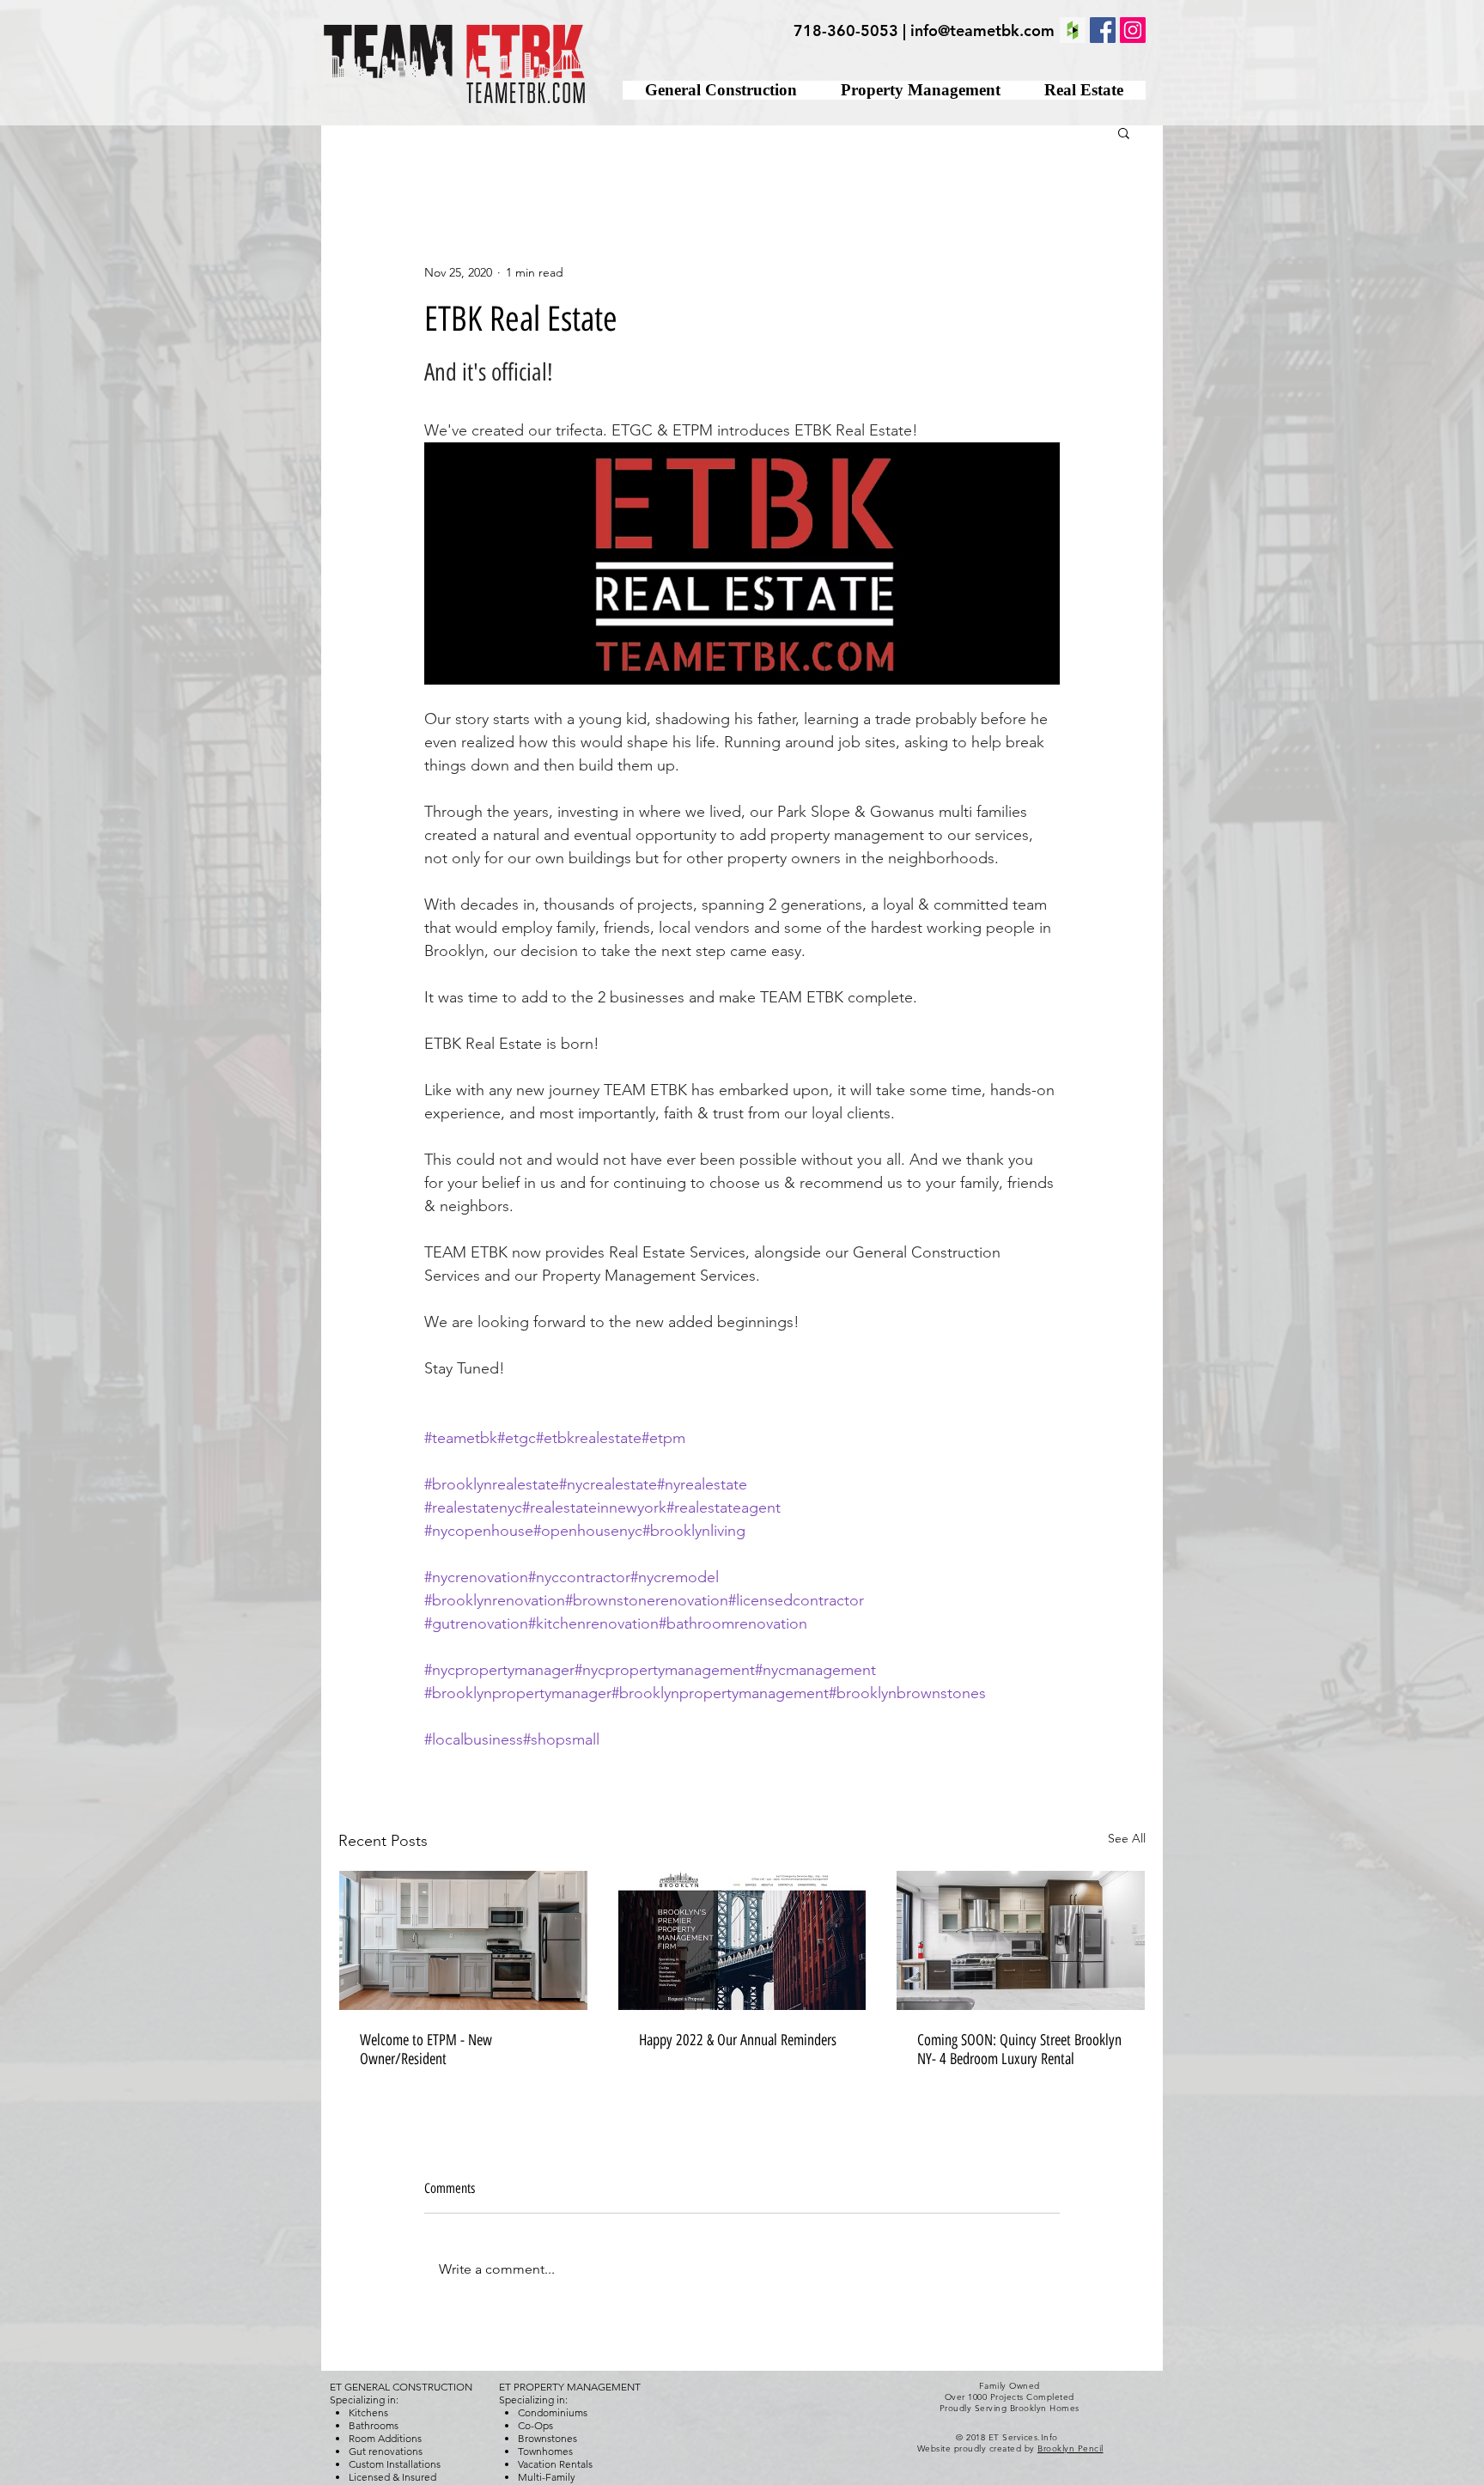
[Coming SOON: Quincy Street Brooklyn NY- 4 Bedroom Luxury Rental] (1021, 1940)
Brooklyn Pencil (1070, 2448)
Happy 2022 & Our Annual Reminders (738, 2040)
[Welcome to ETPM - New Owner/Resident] (463, 1940)
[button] (1124, 132)
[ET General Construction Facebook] (1103, 30)
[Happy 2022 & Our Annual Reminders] (742, 1940)
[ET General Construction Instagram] (1133, 30)
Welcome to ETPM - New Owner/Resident (426, 2050)
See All (1127, 1838)
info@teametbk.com (982, 30)
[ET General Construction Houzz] (1073, 30)
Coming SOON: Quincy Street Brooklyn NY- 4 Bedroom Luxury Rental (1019, 2050)
